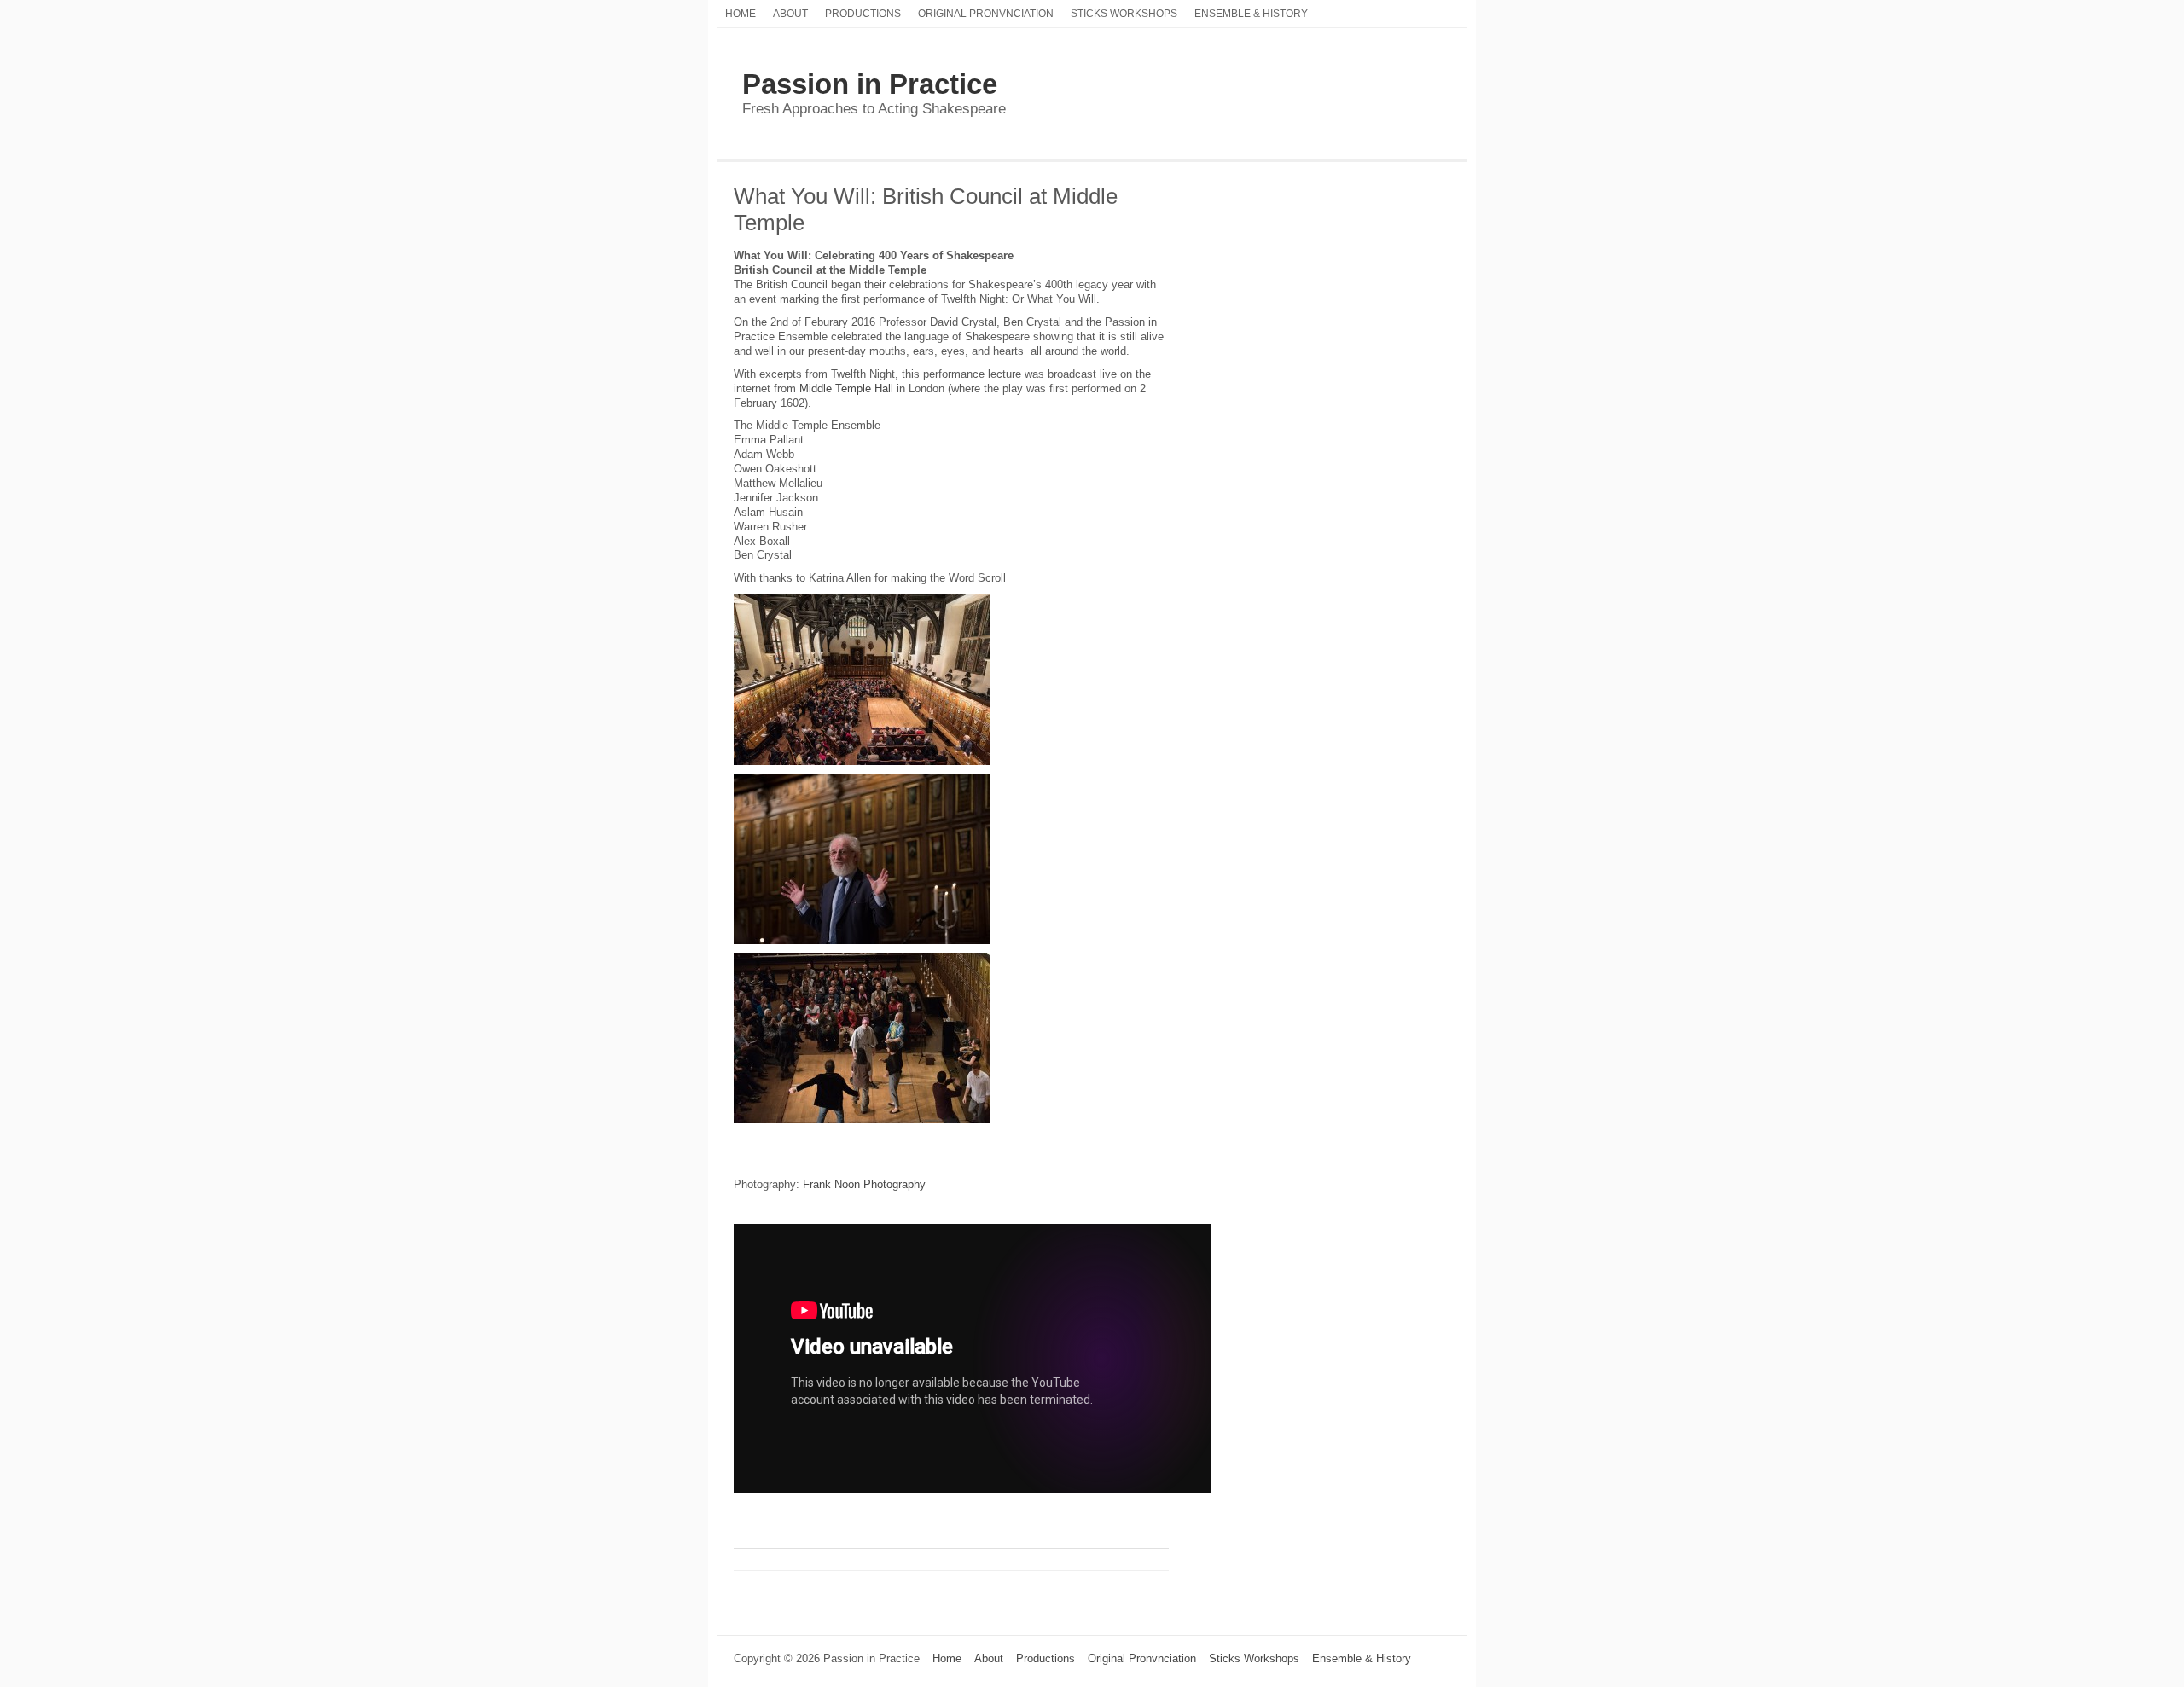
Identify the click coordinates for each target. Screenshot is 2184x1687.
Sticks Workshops (1124, 13)
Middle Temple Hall (846, 388)
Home (741, 13)
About (790, 13)
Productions (863, 13)
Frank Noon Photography (864, 1184)
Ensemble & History (1251, 13)
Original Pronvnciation (986, 13)
